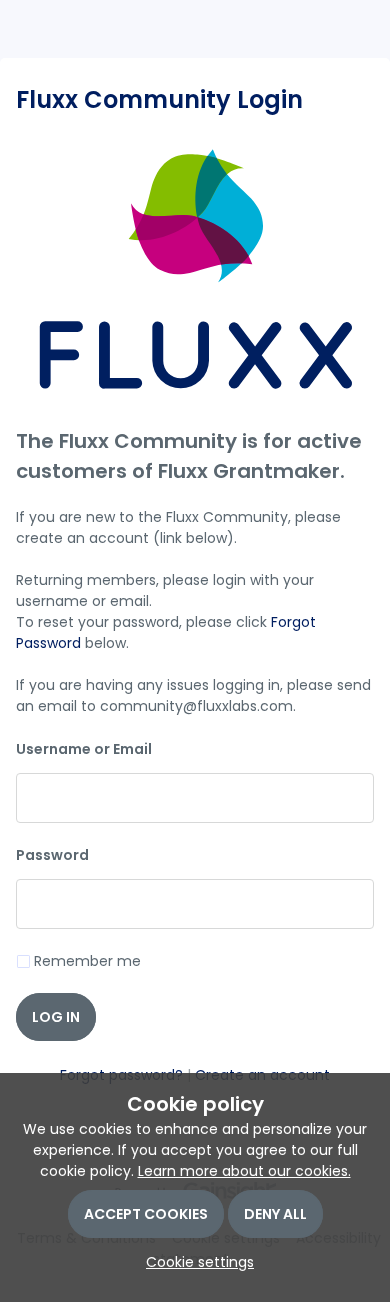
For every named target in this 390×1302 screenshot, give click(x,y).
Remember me (87, 961)
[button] (195, 1262)
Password (52, 855)
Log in (56, 1017)
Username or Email (84, 749)
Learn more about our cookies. (244, 1171)
